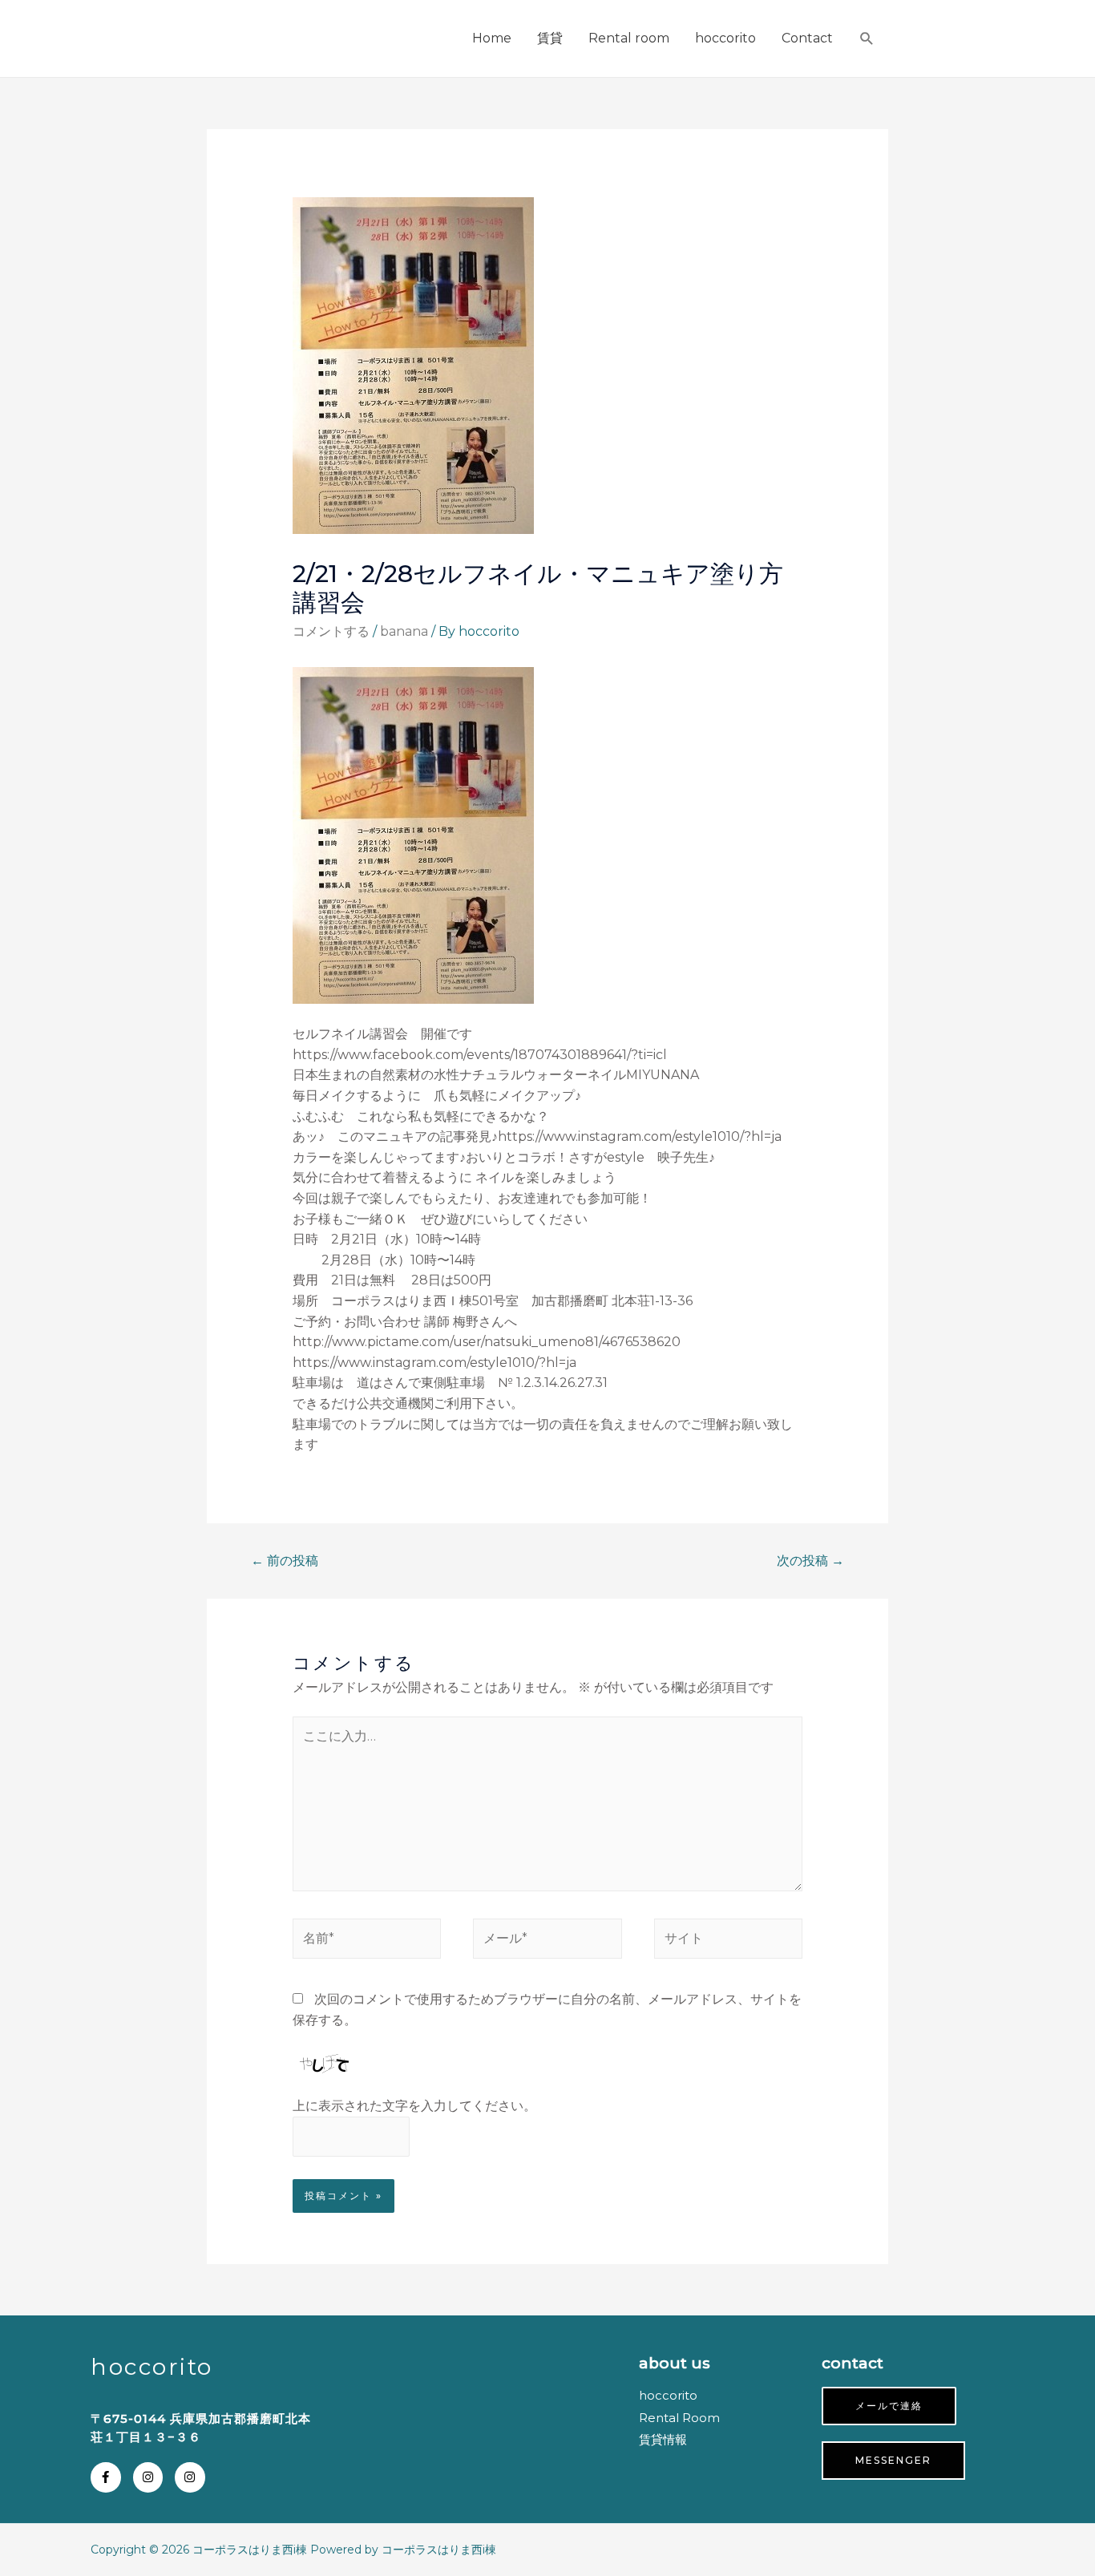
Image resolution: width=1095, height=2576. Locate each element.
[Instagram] (148, 2477)
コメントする (331, 631)
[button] (889, 2406)
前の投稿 (285, 1561)
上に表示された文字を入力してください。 (414, 2106)
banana (404, 631)
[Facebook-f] (106, 2477)
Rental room (629, 38)
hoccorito (725, 38)
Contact (807, 38)
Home (492, 38)
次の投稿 (810, 1561)
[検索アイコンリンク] (867, 39)
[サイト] (729, 1942)
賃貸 (550, 38)
